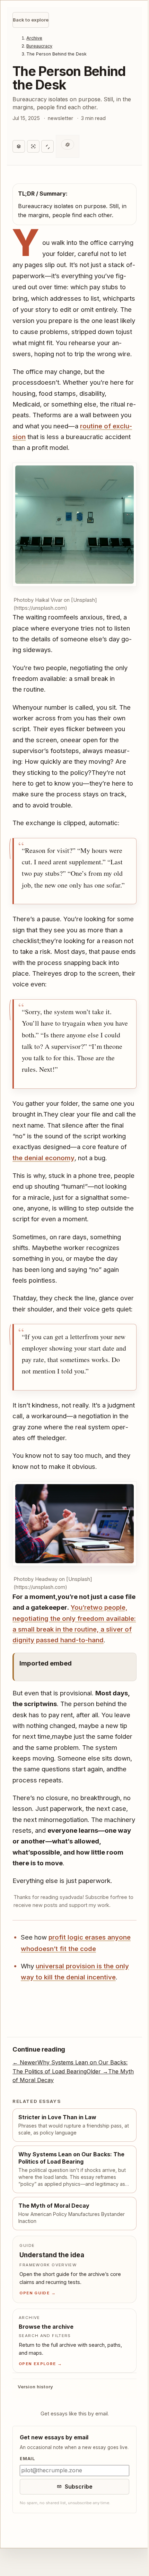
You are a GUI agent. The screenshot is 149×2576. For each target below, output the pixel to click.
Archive (34, 38)
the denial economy (74, 1165)
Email (28, 2511)
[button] (73, 534)
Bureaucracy (39, 46)
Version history (36, 2432)
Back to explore (31, 20)
